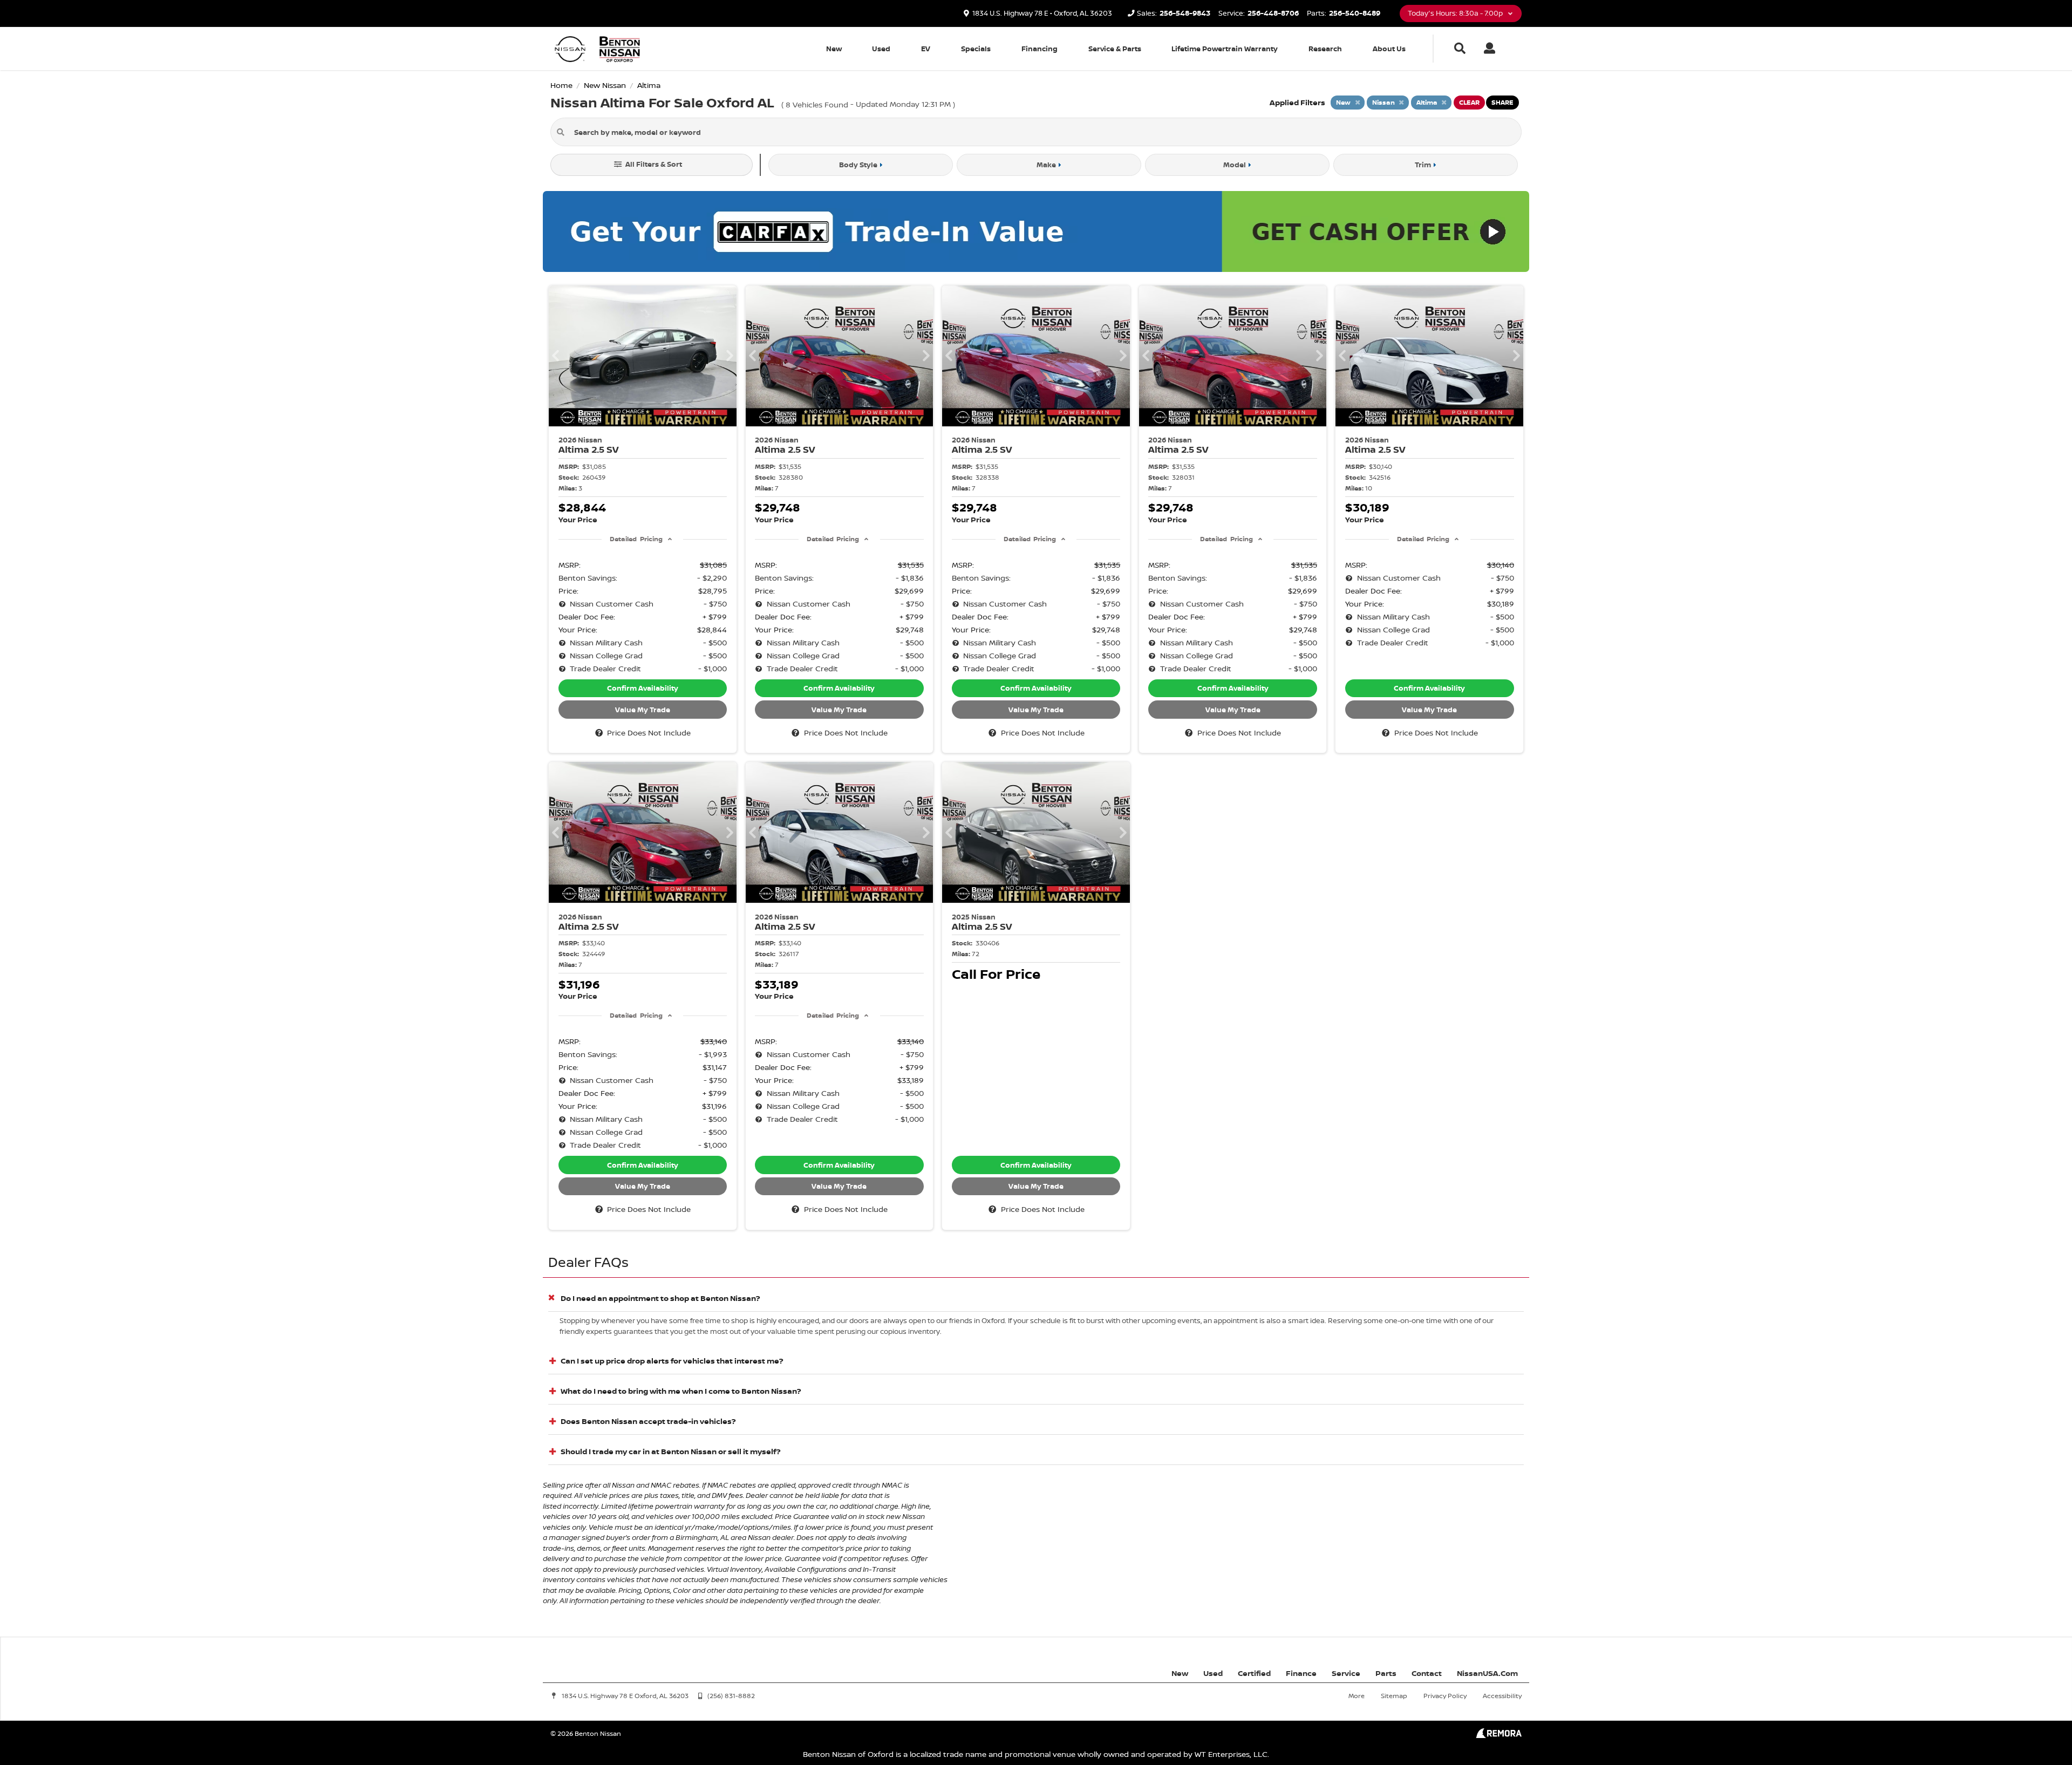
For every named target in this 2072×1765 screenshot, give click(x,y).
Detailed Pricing (636, 539)
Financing (1040, 49)
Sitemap (1394, 1696)
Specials (976, 49)
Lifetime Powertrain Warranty (1225, 49)
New (834, 49)
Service (1346, 1673)
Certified (1254, 1673)
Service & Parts (1115, 49)
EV (926, 49)
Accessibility (1502, 1696)
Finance (1301, 1673)
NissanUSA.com (1487, 1673)
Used (881, 49)
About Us (1389, 49)
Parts (1386, 1673)
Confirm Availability (643, 688)
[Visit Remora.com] (1499, 1735)
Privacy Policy (1445, 1696)
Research (1325, 49)
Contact (1427, 1673)
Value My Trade (643, 710)
